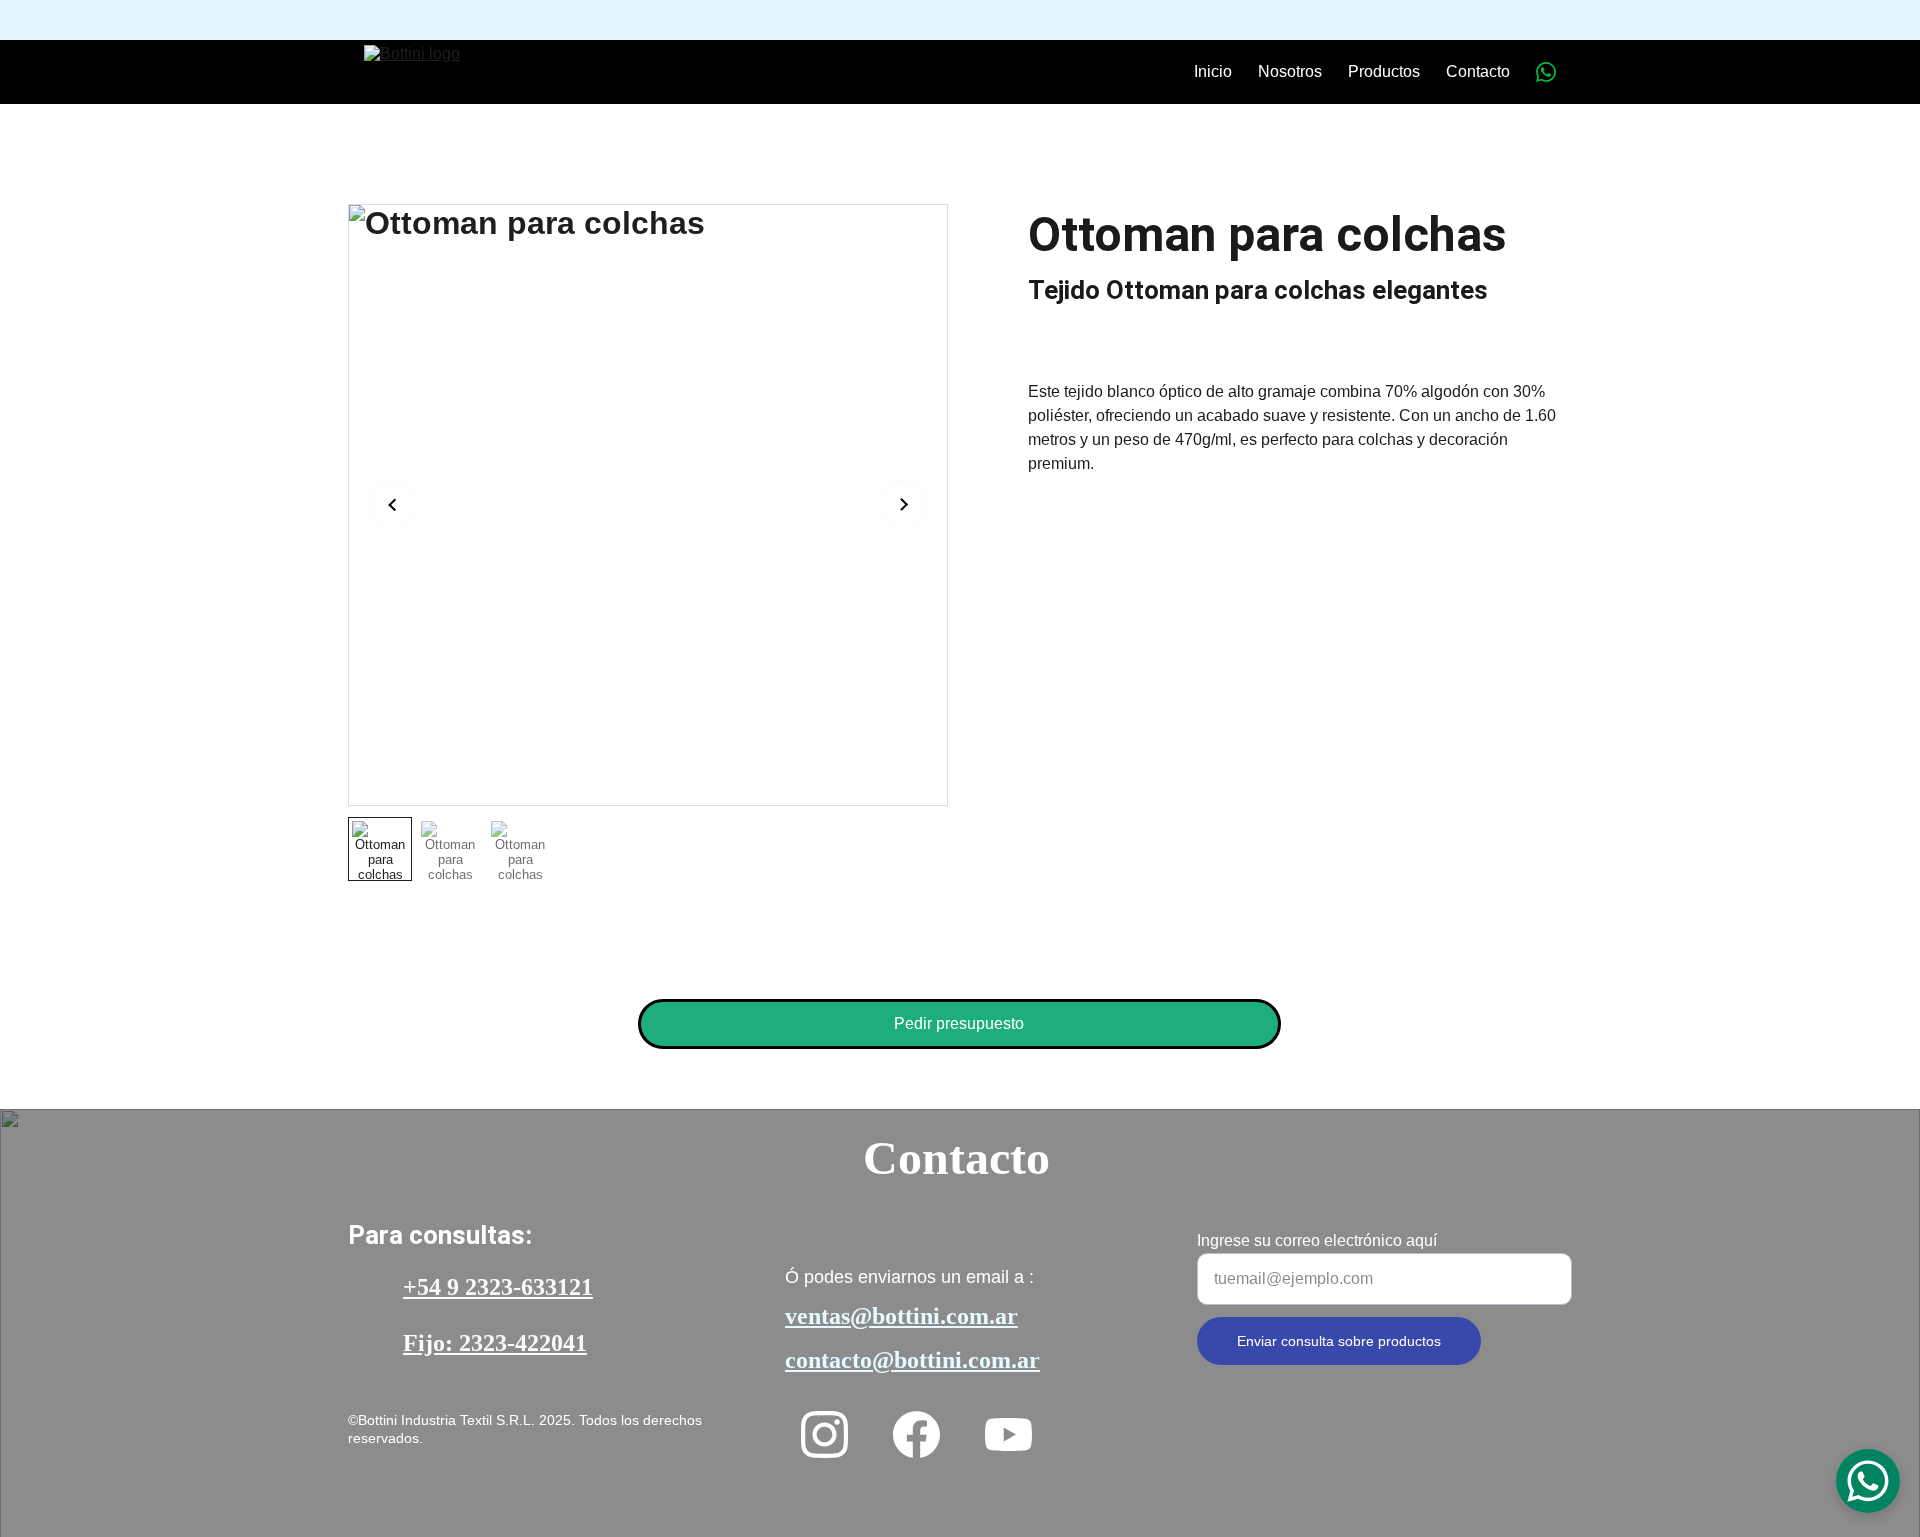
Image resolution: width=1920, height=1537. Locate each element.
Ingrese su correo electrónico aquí (1317, 1240)
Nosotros (1290, 71)
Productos (1384, 71)
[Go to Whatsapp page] (1546, 72)
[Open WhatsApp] (1868, 1481)
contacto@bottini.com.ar (912, 1360)
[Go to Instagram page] (824, 1434)
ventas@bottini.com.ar (901, 1316)
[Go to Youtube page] (1008, 1434)
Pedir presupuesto (959, 1023)
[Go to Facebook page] (916, 1434)
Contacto (1478, 71)
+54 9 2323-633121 (498, 1287)
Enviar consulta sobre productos (1339, 1341)
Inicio (1213, 71)
